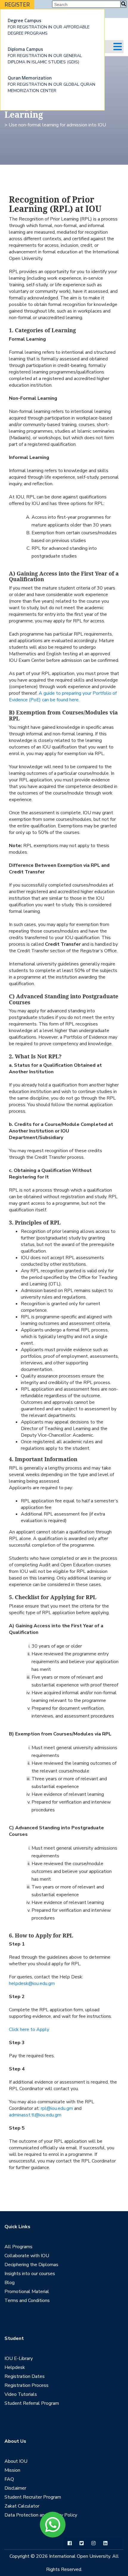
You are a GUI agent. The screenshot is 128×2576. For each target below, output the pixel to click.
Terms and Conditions (27, 2301)
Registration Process (26, 2385)
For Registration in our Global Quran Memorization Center (51, 84)
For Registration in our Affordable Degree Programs (49, 26)
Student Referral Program (32, 2403)
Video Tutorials (21, 2394)
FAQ (9, 2479)
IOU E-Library (19, 2358)
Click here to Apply (29, 2029)
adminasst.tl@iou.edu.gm (35, 2115)
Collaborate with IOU (27, 2256)
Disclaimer (15, 2488)
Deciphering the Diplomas (31, 2265)
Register (17, 4)
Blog (10, 2283)
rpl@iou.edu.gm (57, 2108)
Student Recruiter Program (33, 2497)
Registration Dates (25, 2376)
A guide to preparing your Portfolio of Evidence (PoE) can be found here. (63, 697)
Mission (12, 2470)
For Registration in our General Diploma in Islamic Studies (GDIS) (45, 55)
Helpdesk (15, 2367)
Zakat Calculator (22, 2506)
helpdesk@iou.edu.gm (32, 1983)
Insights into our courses (30, 2274)
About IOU (16, 2461)
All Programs (18, 2247)
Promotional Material (27, 2292)
